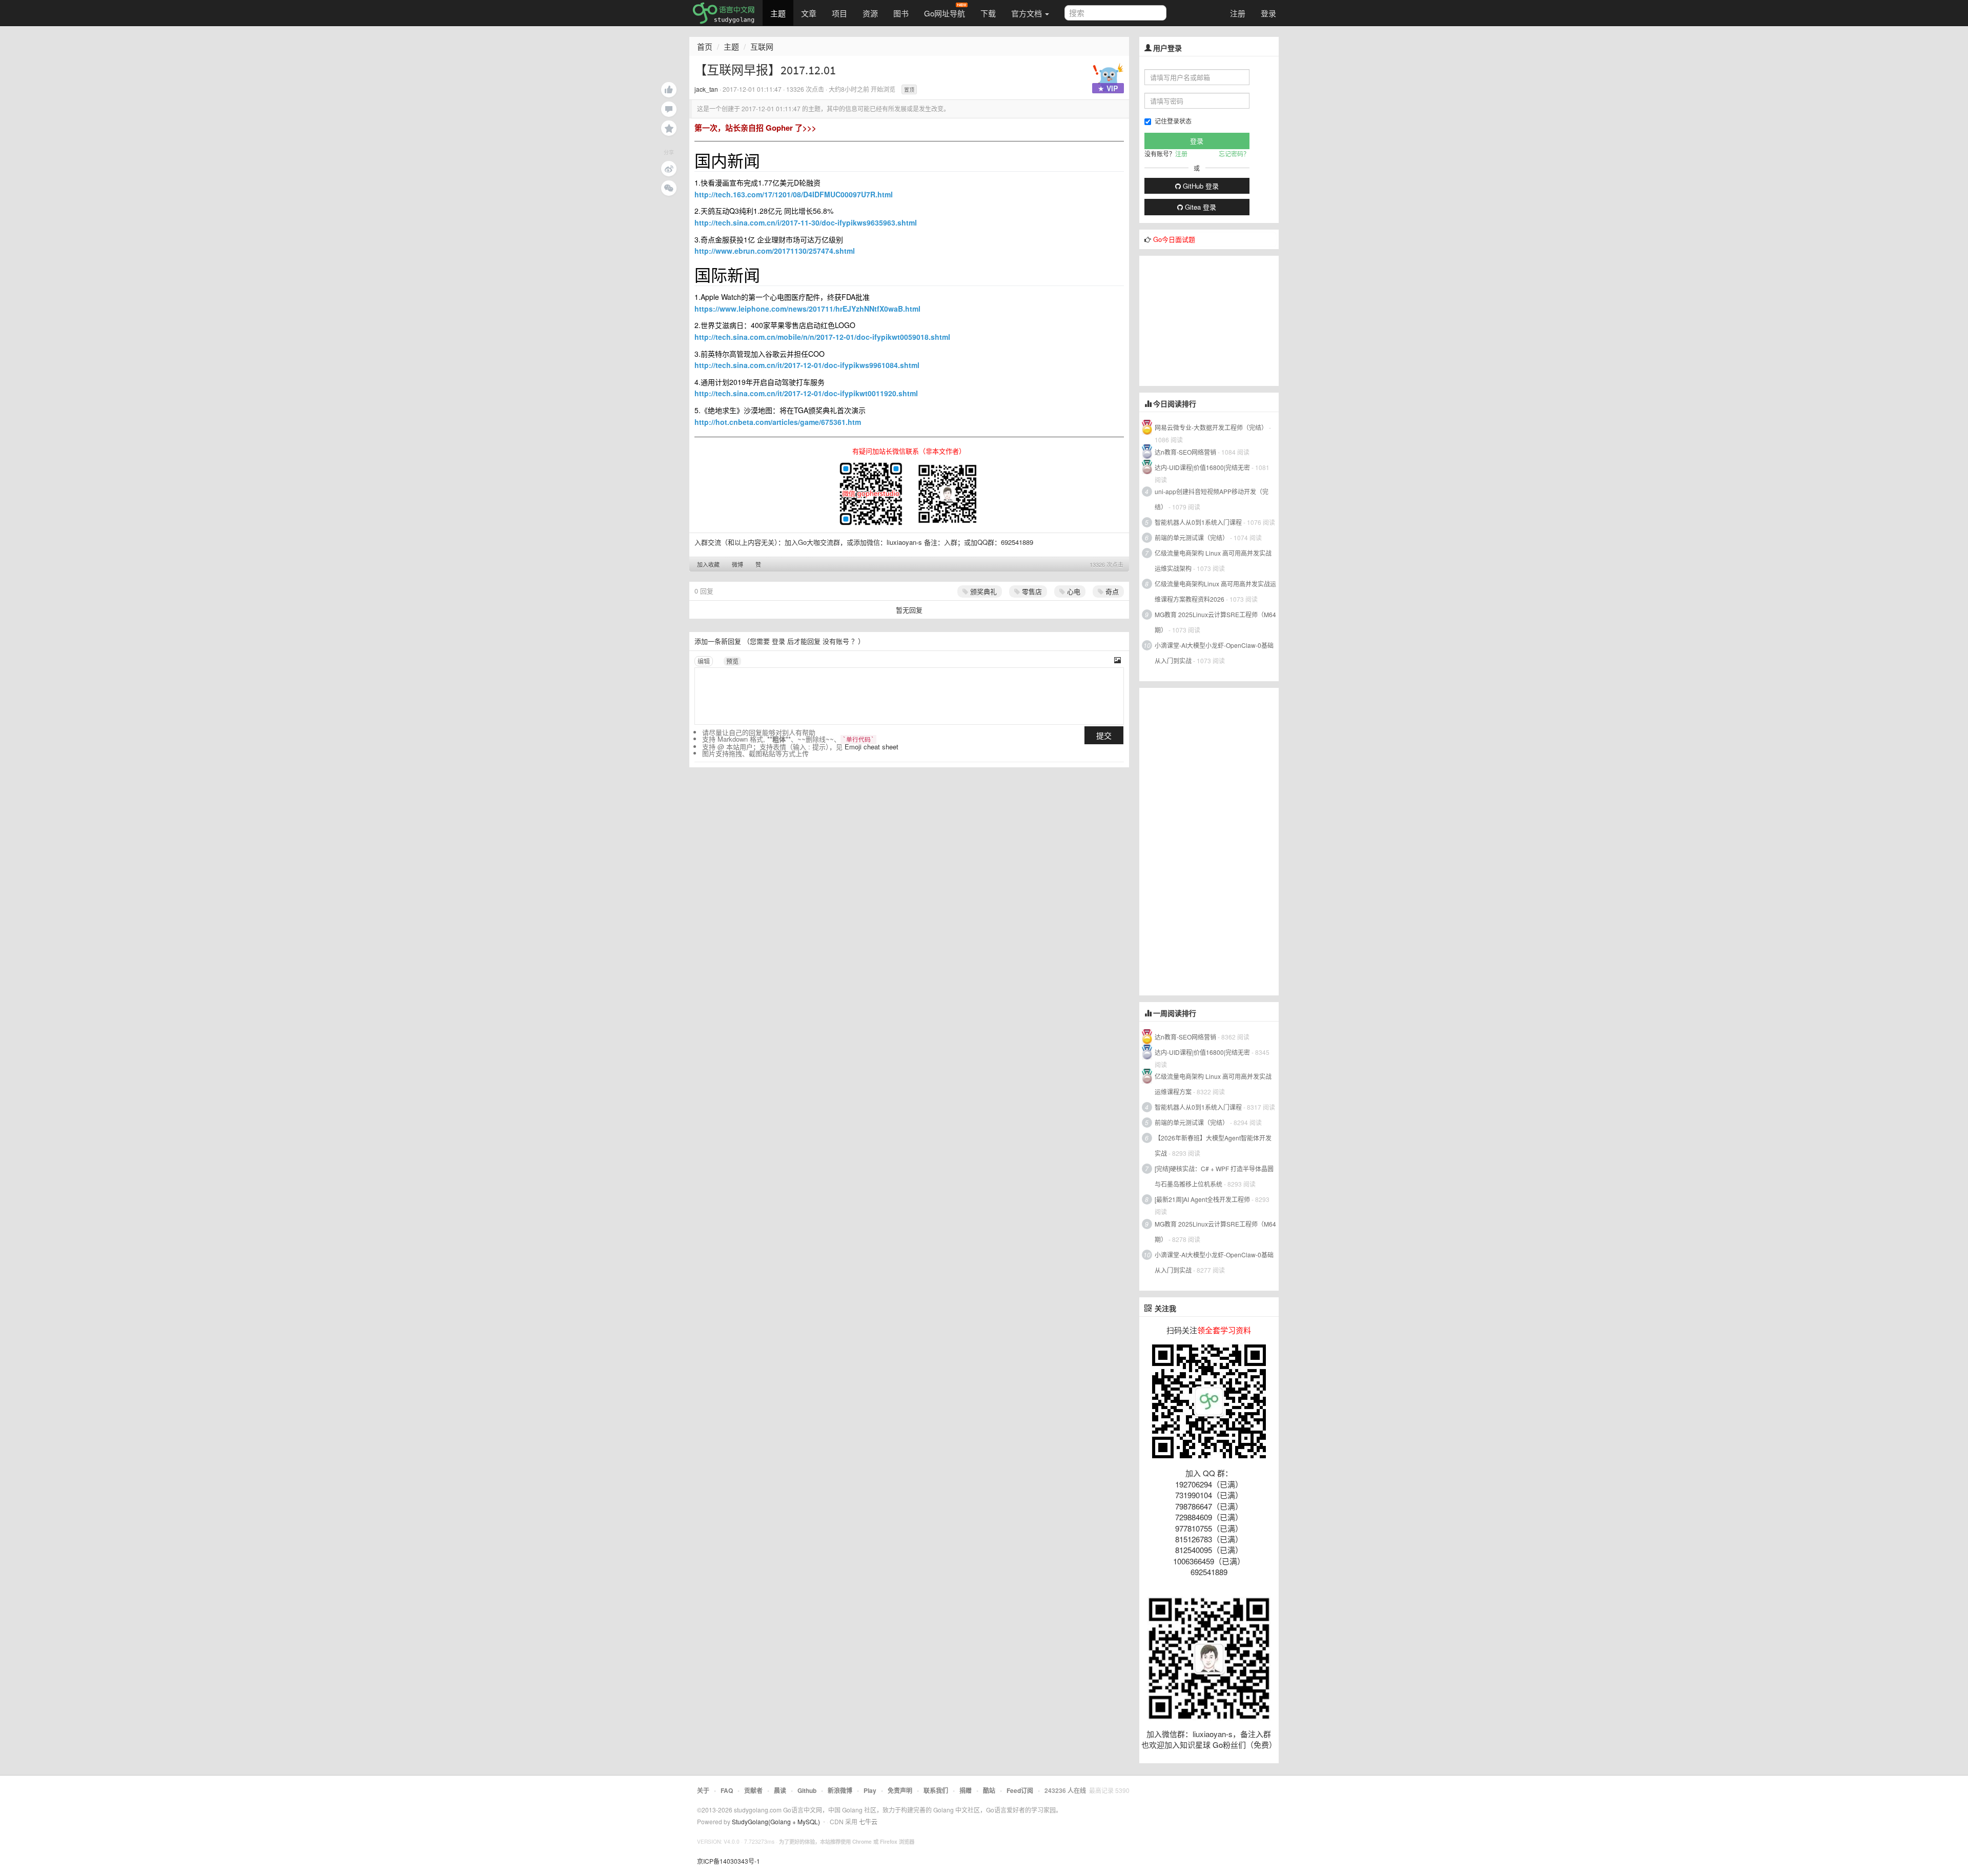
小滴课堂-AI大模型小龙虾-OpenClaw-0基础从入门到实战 (1214, 653)
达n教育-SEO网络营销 (1185, 452)
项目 (839, 13)
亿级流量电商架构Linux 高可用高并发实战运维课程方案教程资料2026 (1215, 591)
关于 (703, 1790)
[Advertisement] (1216, 320)
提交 (1104, 735)
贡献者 (753, 1790)
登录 (1268, 13)
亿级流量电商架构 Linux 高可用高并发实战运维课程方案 (1213, 1084)
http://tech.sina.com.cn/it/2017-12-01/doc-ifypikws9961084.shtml (807, 365)
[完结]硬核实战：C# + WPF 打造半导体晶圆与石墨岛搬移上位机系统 (1214, 1176)
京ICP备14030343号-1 (729, 1861)
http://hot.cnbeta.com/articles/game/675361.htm (778, 422)
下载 (988, 13)
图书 (901, 13)
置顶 (909, 90)
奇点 (1111, 591)
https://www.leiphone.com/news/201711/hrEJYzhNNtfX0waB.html (807, 309)
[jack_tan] (1108, 76)
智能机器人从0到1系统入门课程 (1198, 522)
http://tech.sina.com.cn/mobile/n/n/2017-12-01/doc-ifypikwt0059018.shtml (822, 337)
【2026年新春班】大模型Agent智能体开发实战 (1213, 1145)
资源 (870, 13)
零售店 (1031, 591)
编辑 (704, 661)
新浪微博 (840, 1790)
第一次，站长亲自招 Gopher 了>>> (755, 128)
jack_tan (706, 89)
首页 (705, 46)
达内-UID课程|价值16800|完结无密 (1202, 467)
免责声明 (900, 1790)
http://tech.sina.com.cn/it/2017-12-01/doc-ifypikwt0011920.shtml (806, 393)
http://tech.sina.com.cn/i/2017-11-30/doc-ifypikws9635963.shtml (806, 222)
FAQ (727, 1790)
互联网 (762, 46)
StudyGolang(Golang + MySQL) (776, 1821)
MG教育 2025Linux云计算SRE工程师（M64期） (1215, 622)
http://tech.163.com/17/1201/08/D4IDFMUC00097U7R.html (794, 194)
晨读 (780, 1790)
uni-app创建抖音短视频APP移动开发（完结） (1212, 499)
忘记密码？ (1234, 154)
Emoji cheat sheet (872, 747)
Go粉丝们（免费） (1245, 1745)
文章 (809, 13)
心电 (1073, 591)
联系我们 (936, 1790)
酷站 (989, 1790)
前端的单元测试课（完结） (1192, 537)
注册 (1238, 13)
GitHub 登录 (1200, 186)
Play (870, 1790)
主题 (778, 13)
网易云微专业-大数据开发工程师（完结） (1211, 427)
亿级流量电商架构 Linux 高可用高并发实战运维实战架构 (1213, 560)
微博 (737, 564)
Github (807, 1790)
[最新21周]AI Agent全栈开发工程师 (1202, 1199)
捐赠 (966, 1790)
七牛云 (868, 1821)
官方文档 (1028, 13)
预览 (732, 661)
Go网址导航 (945, 13)
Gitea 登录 (1200, 207)
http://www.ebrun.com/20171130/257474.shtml (775, 251)
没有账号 (836, 641)
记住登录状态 (1173, 121)
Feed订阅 (1020, 1790)
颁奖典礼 (982, 591)
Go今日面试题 (1174, 239)
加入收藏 (708, 564)
